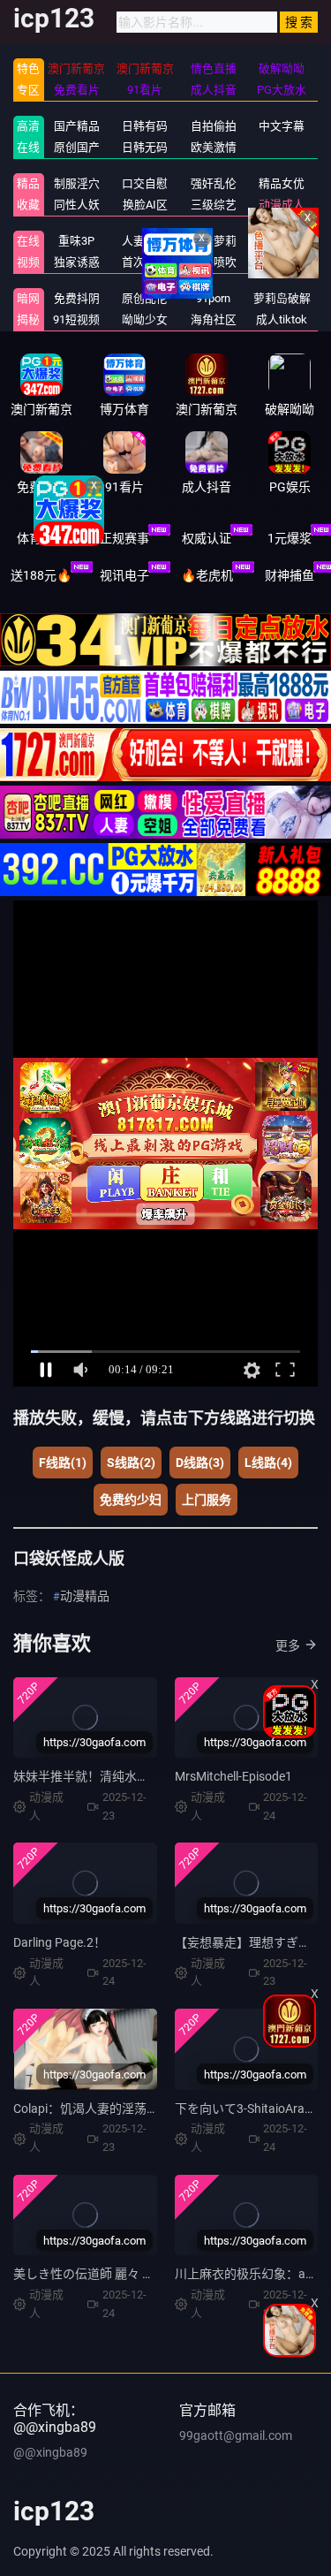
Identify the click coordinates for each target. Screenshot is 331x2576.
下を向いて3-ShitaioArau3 (247, 2109)
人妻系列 (145, 241)
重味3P (76, 241)
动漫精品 (85, 1596)
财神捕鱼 (290, 575)
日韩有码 (145, 126)
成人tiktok (282, 319)
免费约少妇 (131, 1500)
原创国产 (77, 147)
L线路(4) (268, 1463)
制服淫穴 (77, 183)
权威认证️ (207, 538)
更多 (288, 1645)
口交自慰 (145, 183)
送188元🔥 (41, 575)
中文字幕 (282, 126)
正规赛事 (124, 538)
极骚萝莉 (214, 241)
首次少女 (145, 262)
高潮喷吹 (214, 262)
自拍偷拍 (214, 126)
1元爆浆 (290, 538)
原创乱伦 (145, 298)
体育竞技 (41, 538)
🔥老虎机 (207, 575)
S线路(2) (131, 1463)
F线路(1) (63, 1463)
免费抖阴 (77, 298)
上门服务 (207, 1500)
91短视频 (76, 319)
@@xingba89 (50, 2452)
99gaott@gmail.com (236, 2435)
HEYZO (282, 241)
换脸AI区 (145, 205)
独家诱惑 (77, 262)
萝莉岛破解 (282, 298)
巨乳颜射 (282, 262)
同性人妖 (77, 205)
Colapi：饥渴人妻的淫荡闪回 (92, 2109)
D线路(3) (200, 1463)
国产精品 (77, 126)
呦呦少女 (145, 319)
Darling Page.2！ (60, 1942)
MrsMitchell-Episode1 (233, 1776)
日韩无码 (145, 147)
